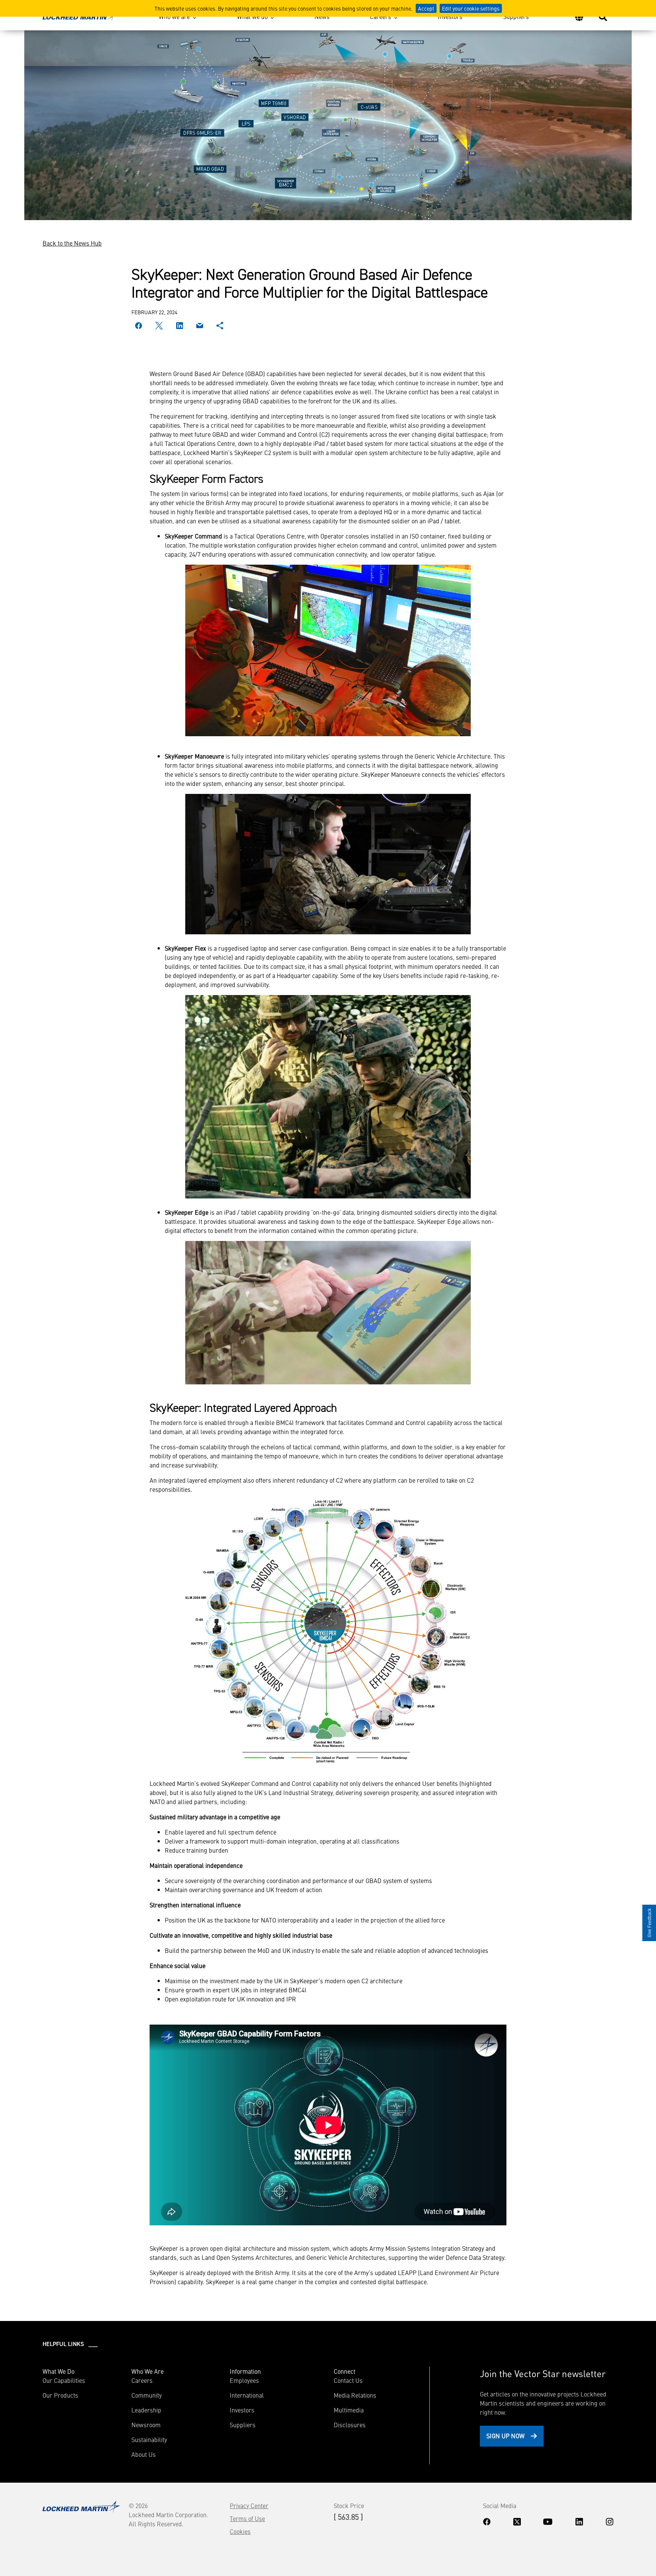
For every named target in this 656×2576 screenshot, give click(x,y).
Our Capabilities (64, 2380)
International (247, 2395)
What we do (252, 16)
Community (147, 2395)
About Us (143, 2454)
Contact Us (348, 2380)
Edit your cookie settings (471, 8)
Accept (426, 8)
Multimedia (349, 2410)
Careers (380, 16)
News (322, 16)
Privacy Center (249, 2505)
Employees (244, 2380)
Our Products (60, 2395)
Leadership (146, 2410)
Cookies (240, 2531)
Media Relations (355, 2395)
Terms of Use (247, 2518)
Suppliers (516, 16)
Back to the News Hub (72, 243)
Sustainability (149, 2439)
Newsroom (146, 2425)
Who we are (174, 16)
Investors (450, 16)
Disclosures (350, 2425)
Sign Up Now (505, 2436)
